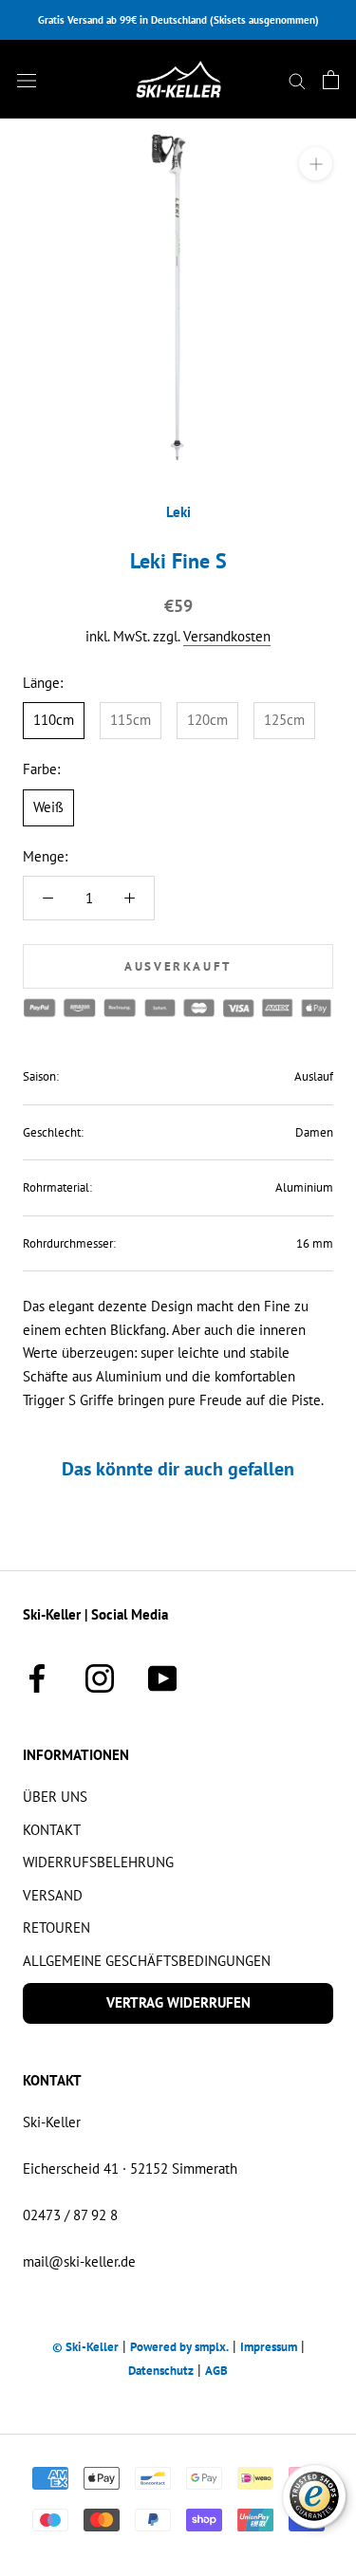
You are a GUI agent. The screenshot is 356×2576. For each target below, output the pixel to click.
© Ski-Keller (85, 2347)
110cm (54, 720)
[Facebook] (37, 1676)
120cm (207, 720)
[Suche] (297, 80)
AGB (216, 2371)
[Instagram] (100, 1676)
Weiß (48, 807)
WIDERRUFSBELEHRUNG (98, 1862)
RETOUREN (56, 1927)
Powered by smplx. (179, 2347)
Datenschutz (161, 2371)
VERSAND (53, 1895)
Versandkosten (227, 636)
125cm (284, 720)
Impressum (269, 2347)
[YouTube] (162, 1676)
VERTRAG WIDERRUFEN (178, 2002)
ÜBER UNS (55, 1797)
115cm (131, 720)
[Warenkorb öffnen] (331, 80)
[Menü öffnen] (27, 80)
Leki (178, 512)
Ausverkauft (178, 966)
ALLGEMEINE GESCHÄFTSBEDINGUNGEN (147, 1961)
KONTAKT (52, 1830)
